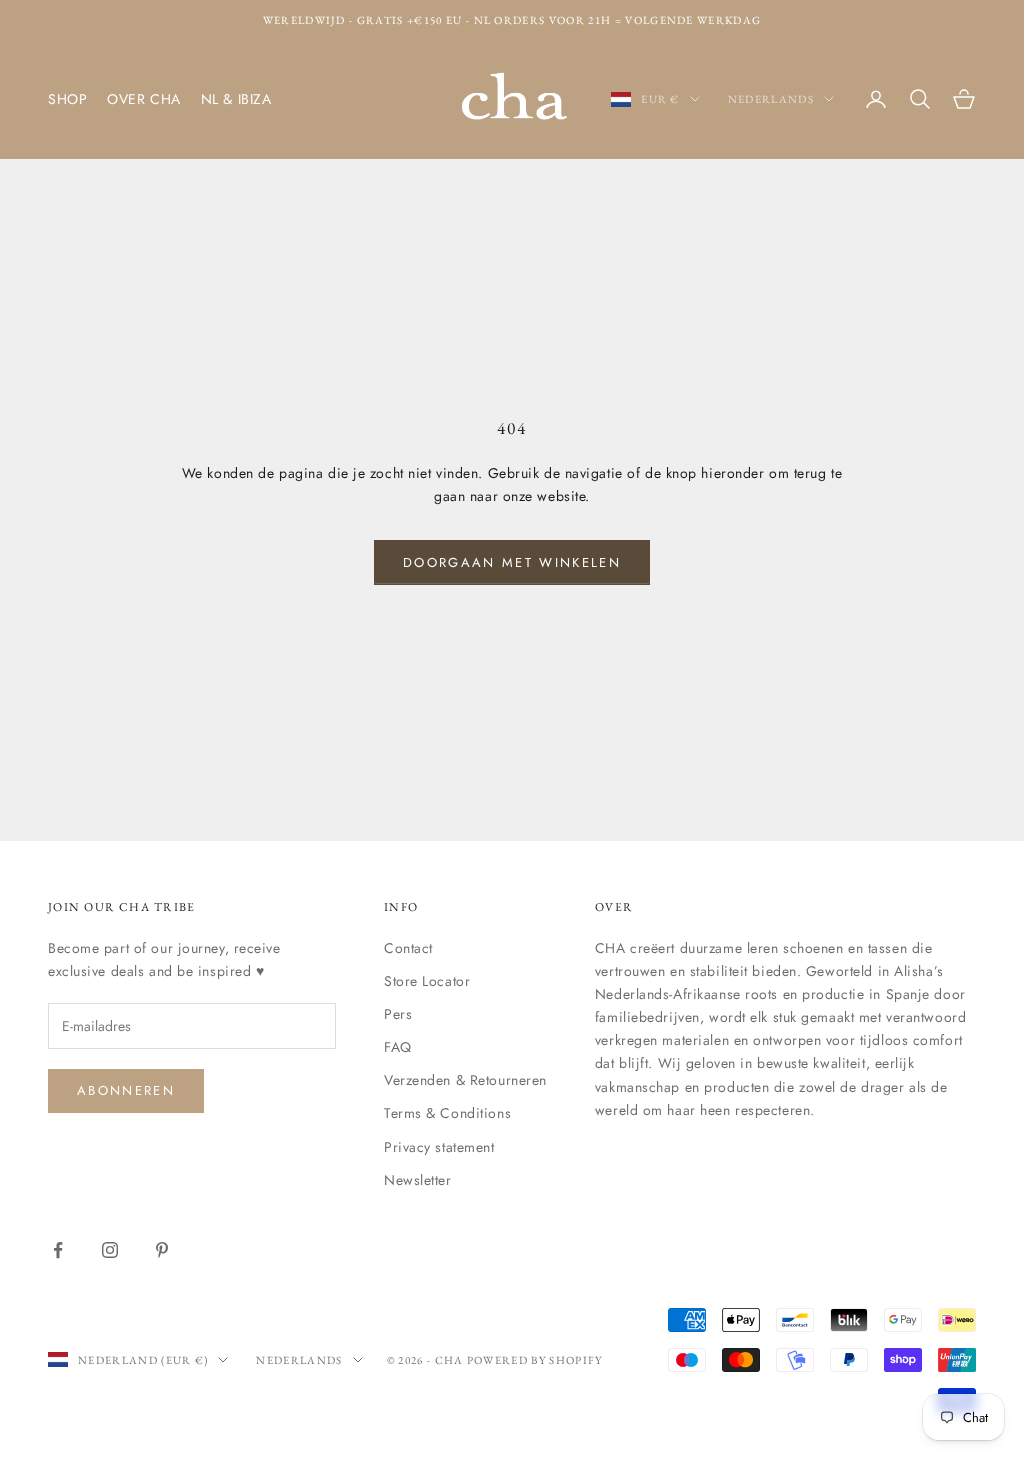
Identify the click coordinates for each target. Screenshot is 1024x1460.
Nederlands (771, 99)
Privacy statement (439, 1147)
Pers (398, 1014)
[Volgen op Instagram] (110, 1250)
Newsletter (418, 1180)
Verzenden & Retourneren (465, 1080)
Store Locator (427, 981)
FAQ (398, 1047)
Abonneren (126, 1090)
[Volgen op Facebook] (58, 1250)
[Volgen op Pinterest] (162, 1250)
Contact (408, 948)
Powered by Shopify (535, 1360)
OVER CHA (143, 99)
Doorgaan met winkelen (512, 562)
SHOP (67, 99)
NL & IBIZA (236, 99)
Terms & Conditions (447, 1113)
